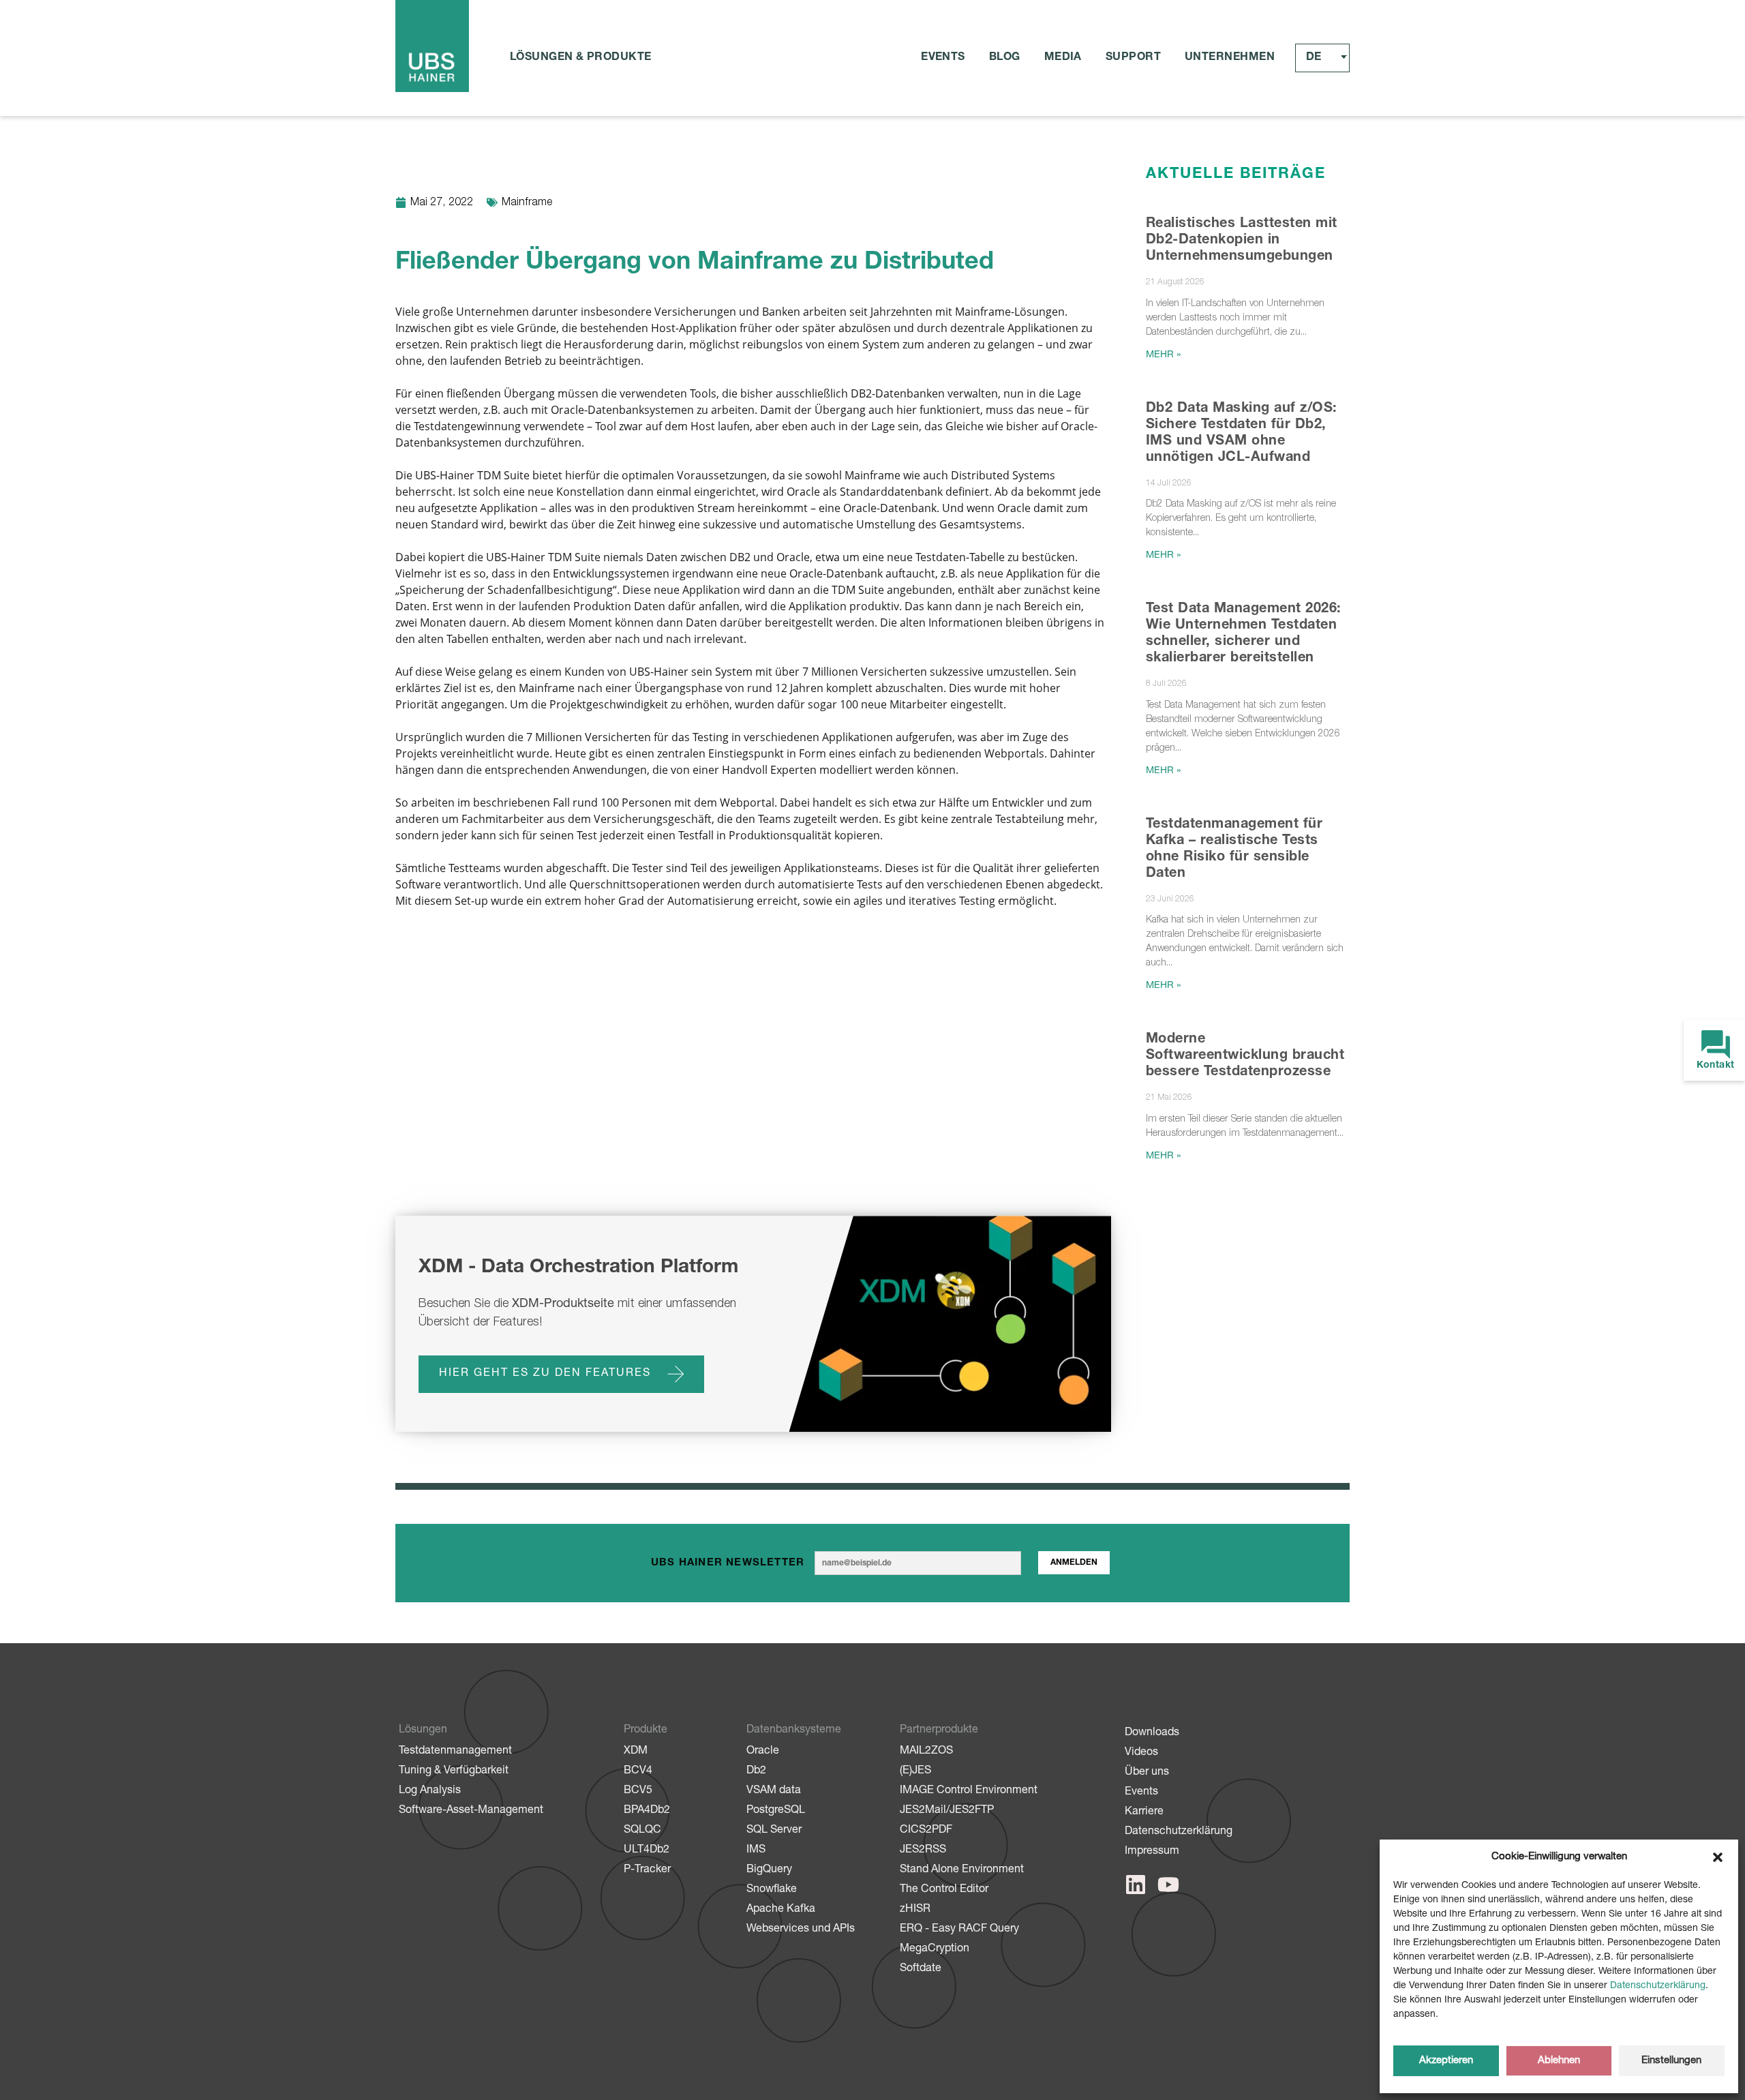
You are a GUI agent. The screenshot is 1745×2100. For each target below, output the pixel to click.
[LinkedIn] (1136, 1885)
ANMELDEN (1074, 1563)
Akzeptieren (1446, 2061)
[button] (1718, 1857)
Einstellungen (1671, 2061)
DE (1314, 58)
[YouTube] (1168, 1885)
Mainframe (527, 203)
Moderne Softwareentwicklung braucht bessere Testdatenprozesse (1245, 1056)
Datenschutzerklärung (1658, 1986)
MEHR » (1163, 355)
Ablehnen (1559, 2061)
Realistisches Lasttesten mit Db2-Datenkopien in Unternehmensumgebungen (1242, 241)
